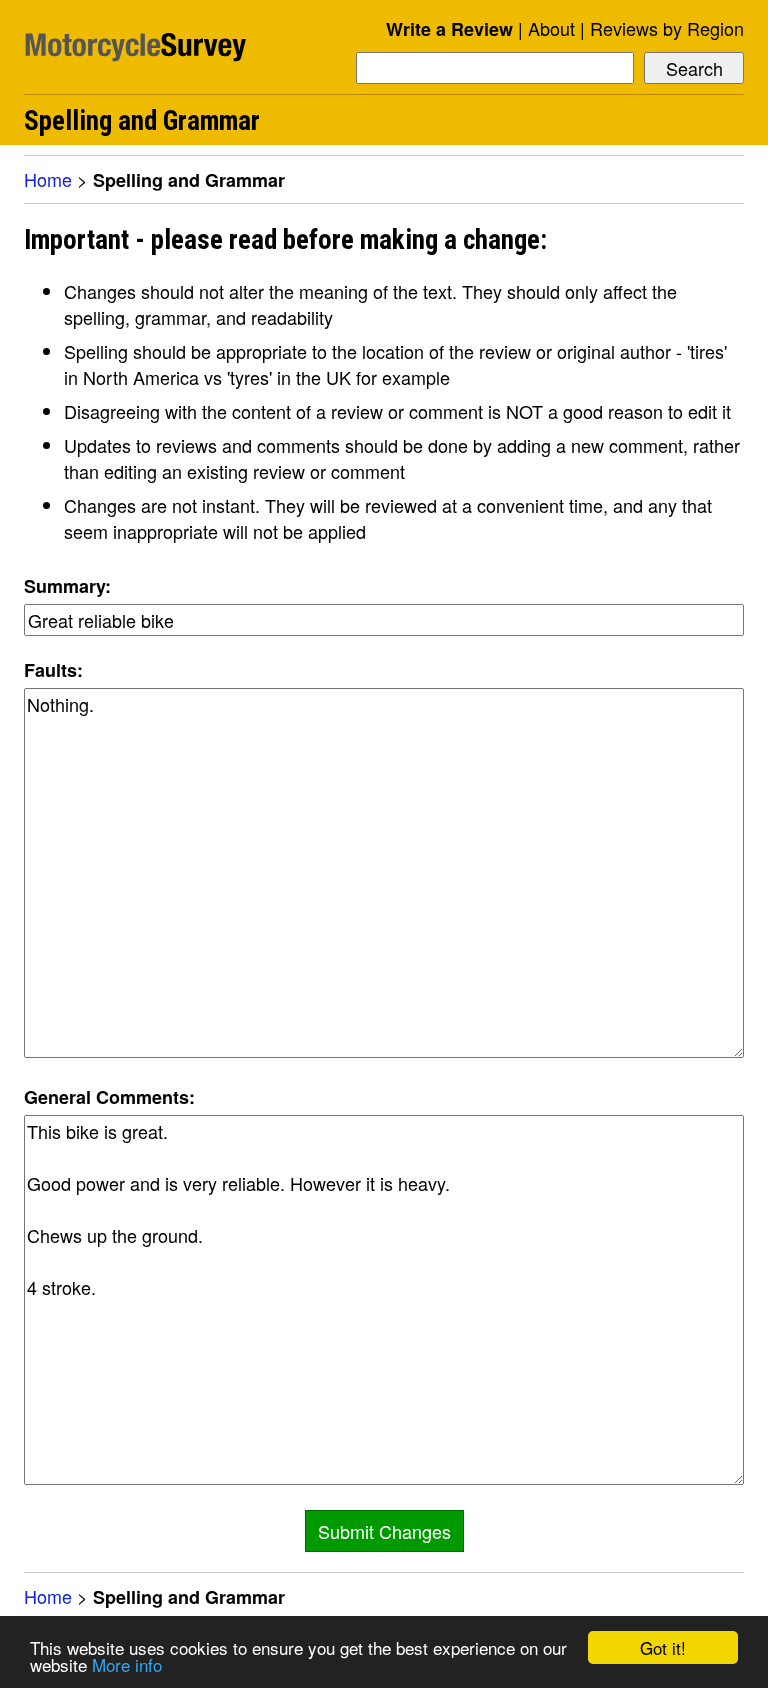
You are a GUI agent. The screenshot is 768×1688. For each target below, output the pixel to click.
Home (48, 179)
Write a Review (449, 29)
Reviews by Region (667, 28)
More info (127, 1664)
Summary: (67, 586)
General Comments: (109, 1097)
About (551, 28)
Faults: (53, 670)
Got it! (663, 1647)
